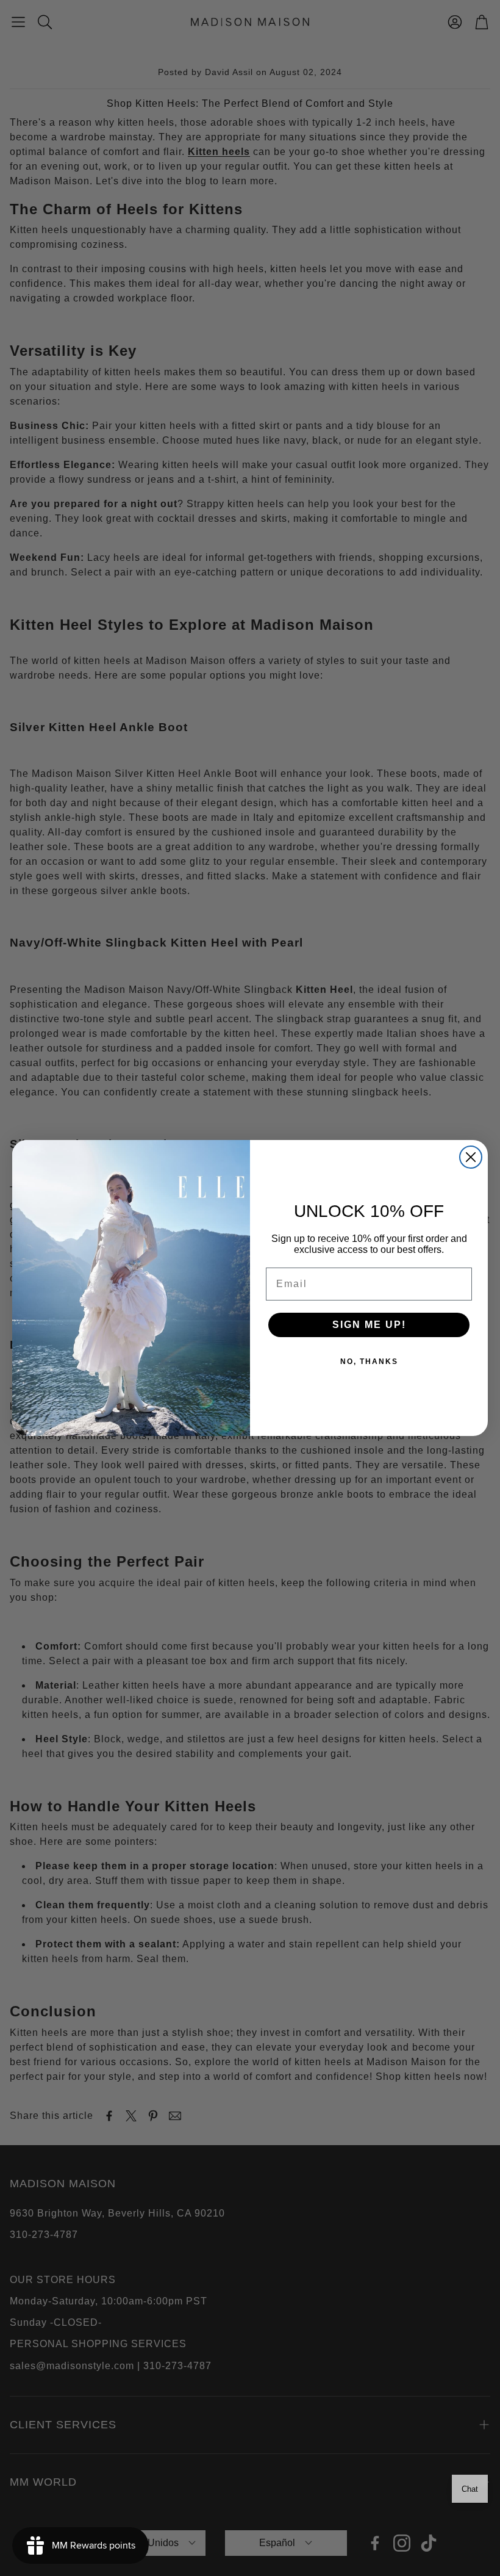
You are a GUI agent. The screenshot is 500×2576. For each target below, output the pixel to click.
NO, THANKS (369, 1362)
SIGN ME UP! (369, 1325)
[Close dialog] (471, 1157)
